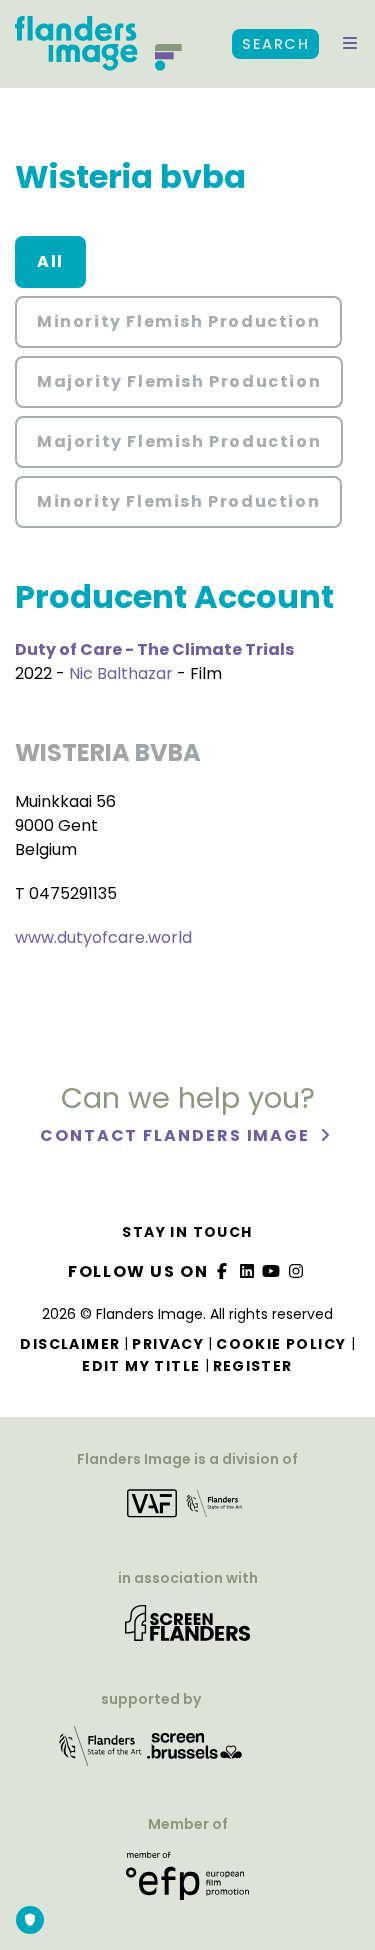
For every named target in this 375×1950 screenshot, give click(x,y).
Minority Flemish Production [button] (178, 321)
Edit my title (141, 1366)
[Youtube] (272, 1271)
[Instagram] (297, 1271)
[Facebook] (223, 1271)
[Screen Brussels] (195, 1752)
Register (253, 1366)
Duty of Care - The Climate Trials (154, 649)
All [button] (50, 261)
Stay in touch (187, 1232)
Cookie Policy (281, 1344)
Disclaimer (70, 1344)
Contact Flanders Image (177, 1135)
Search (275, 44)
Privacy (168, 1344)
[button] (350, 44)
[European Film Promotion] (187, 1883)
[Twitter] (248, 1271)
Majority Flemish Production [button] (179, 381)
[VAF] (187, 1509)
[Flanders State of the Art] (101, 1752)
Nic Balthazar (121, 673)
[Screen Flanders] (187, 1629)
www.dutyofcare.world (103, 937)
